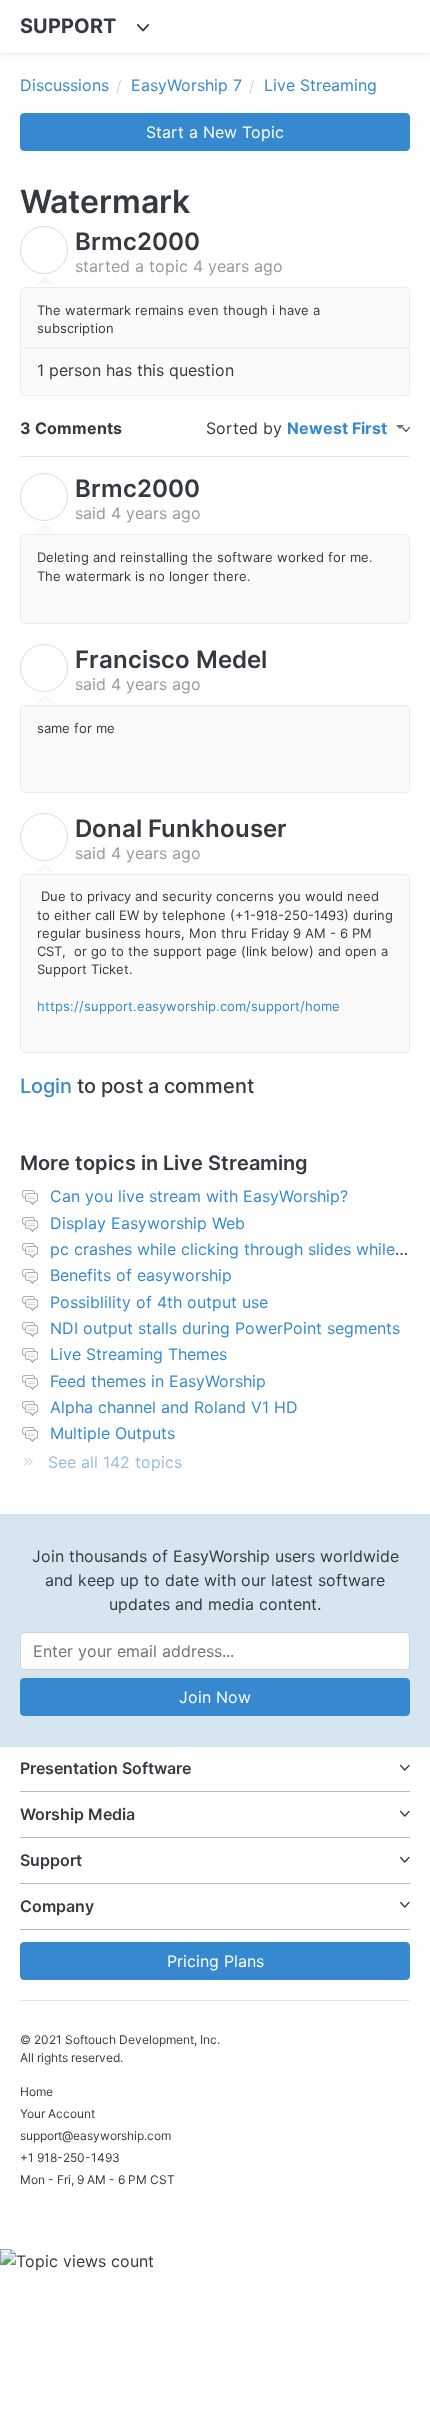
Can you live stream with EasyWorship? (199, 1196)
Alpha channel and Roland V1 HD (174, 1407)
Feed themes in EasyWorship (158, 1381)
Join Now (215, 1697)
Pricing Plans (215, 1961)
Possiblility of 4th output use (159, 1302)
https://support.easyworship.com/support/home (188, 1006)
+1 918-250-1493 (70, 2157)
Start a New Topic (215, 132)
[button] (215, 1768)
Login (46, 1086)
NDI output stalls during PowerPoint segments (225, 1328)
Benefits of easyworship (141, 1275)
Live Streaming (320, 85)
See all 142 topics (115, 1462)
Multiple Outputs (112, 1433)
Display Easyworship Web (147, 1223)
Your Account (57, 2113)
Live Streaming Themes (138, 1354)
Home (36, 2091)
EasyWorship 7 (186, 85)
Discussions (64, 85)
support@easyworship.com (95, 2135)
